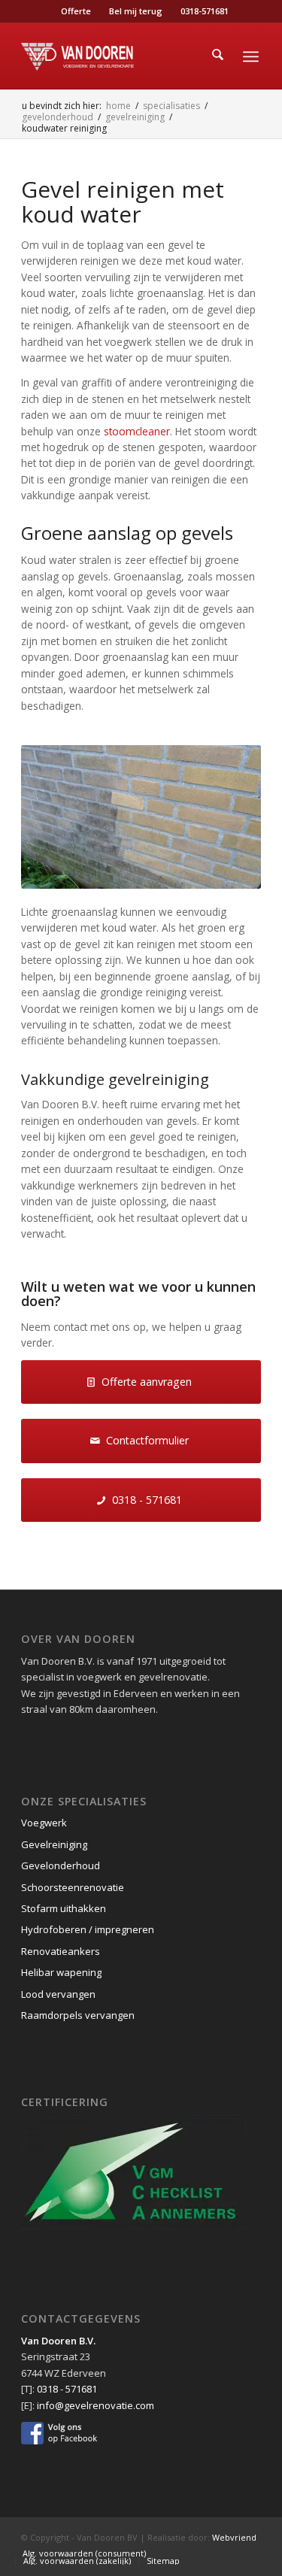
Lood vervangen (58, 1994)
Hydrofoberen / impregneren (88, 1929)
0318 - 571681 (67, 2389)
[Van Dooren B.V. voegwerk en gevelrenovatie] (117, 56)
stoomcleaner (137, 431)
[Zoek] (218, 56)
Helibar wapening (61, 1972)
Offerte (76, 11)
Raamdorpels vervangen (78, 2015)
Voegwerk (44, 1823)
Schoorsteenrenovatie (73, 1887)
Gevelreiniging (54, 1844)
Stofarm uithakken (64, 1908)
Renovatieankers (61, 1951)
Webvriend (234, 2537)
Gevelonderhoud (61, 1865)
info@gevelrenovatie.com (96, 2405)
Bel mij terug (136, 11)
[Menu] (251, 56)
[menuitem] (76, 11)
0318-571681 (205, 11)
